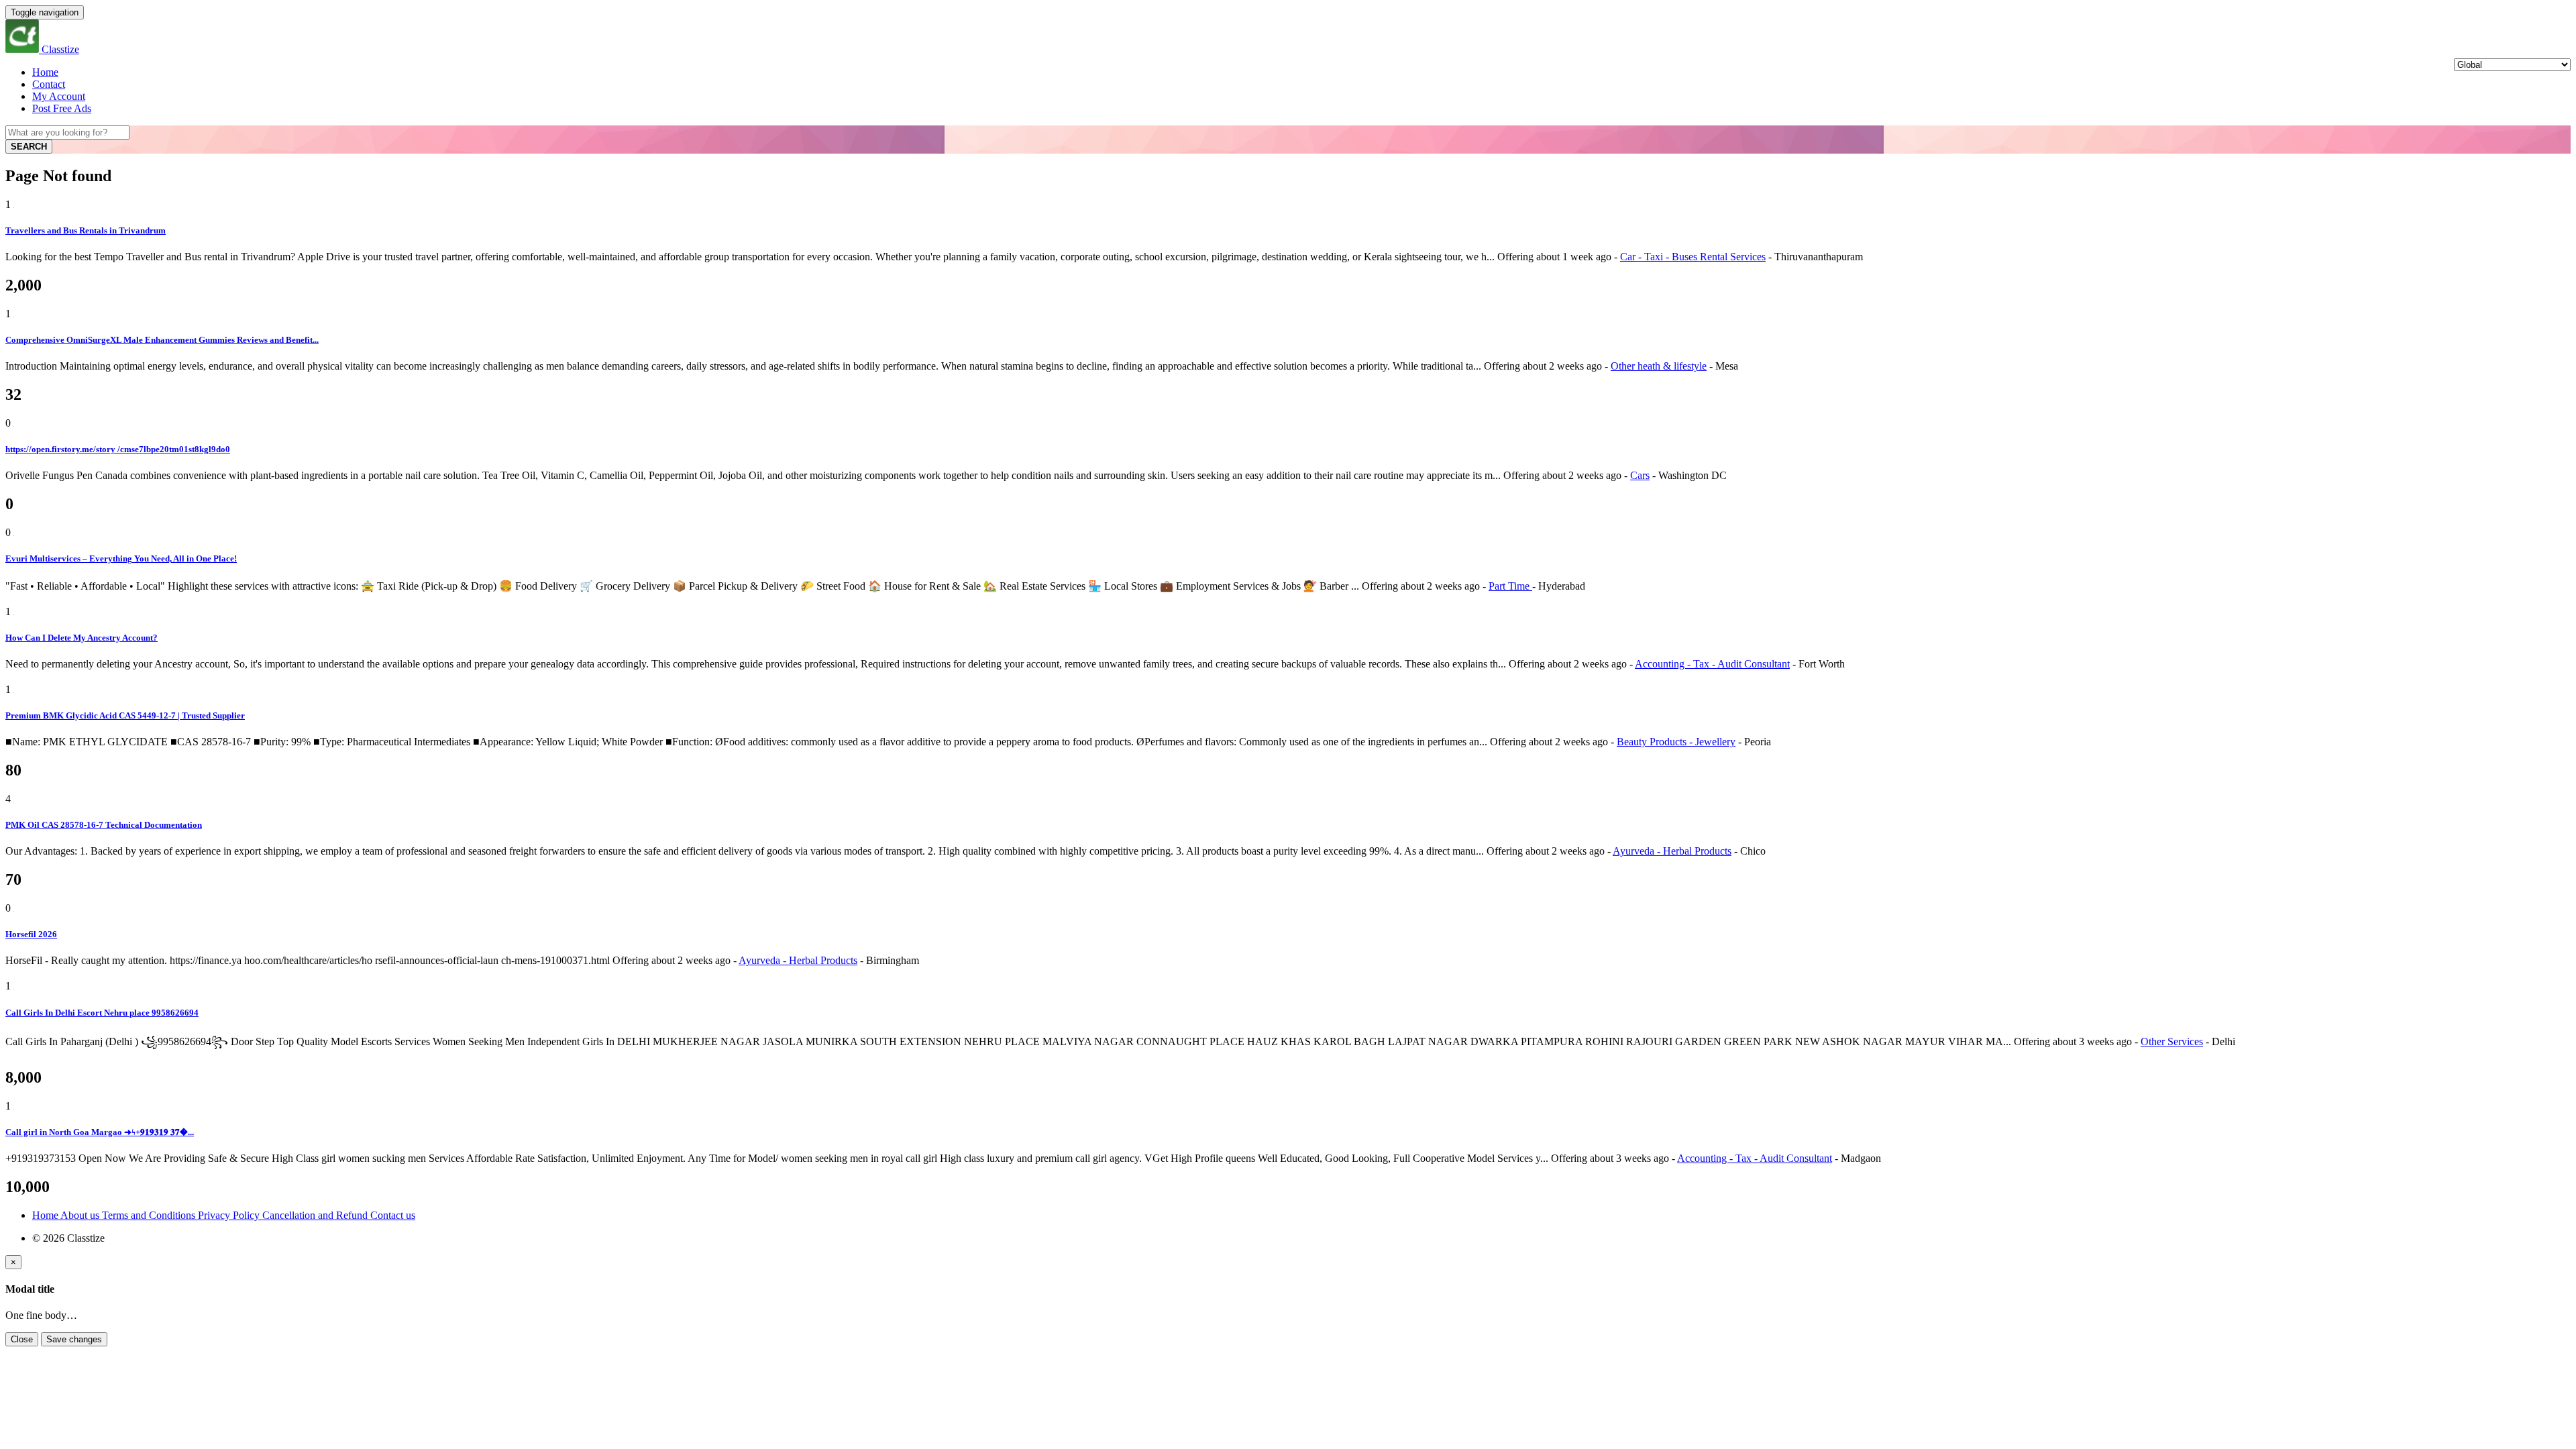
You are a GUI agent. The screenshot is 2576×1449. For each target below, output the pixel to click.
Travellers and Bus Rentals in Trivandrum (86, 230)
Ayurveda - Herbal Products (1672, 851)
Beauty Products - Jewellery (1676, 742)
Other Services (2172, 1041)
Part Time (1510, 586)
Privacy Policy (230, 1215)
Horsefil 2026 (31, 934)
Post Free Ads (62, 108)
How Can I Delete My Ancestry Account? (82, 638)
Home (45, 72)
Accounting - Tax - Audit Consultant (1712, 664)
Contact (49, 84)
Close (22, 1339)
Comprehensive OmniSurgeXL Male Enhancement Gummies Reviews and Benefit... (162, 340)
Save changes (74, 1339)
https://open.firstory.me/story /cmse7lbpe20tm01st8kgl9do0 (118, 449)
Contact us (393, 1215)
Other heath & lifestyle (1659, 366)
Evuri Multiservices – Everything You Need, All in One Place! (121, 558)
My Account (59, 96)
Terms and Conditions (150, 1215)
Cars (1640, 475)
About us (81, 1215)
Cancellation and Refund (316, 1215)
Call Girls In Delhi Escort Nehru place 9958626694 (102, 1013)
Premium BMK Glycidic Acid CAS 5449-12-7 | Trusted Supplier (125, 715)
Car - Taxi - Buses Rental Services (1693, 257)
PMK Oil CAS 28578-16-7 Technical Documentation (104, 825)
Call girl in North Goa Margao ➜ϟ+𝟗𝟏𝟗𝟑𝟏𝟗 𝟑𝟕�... (100, 1132)
